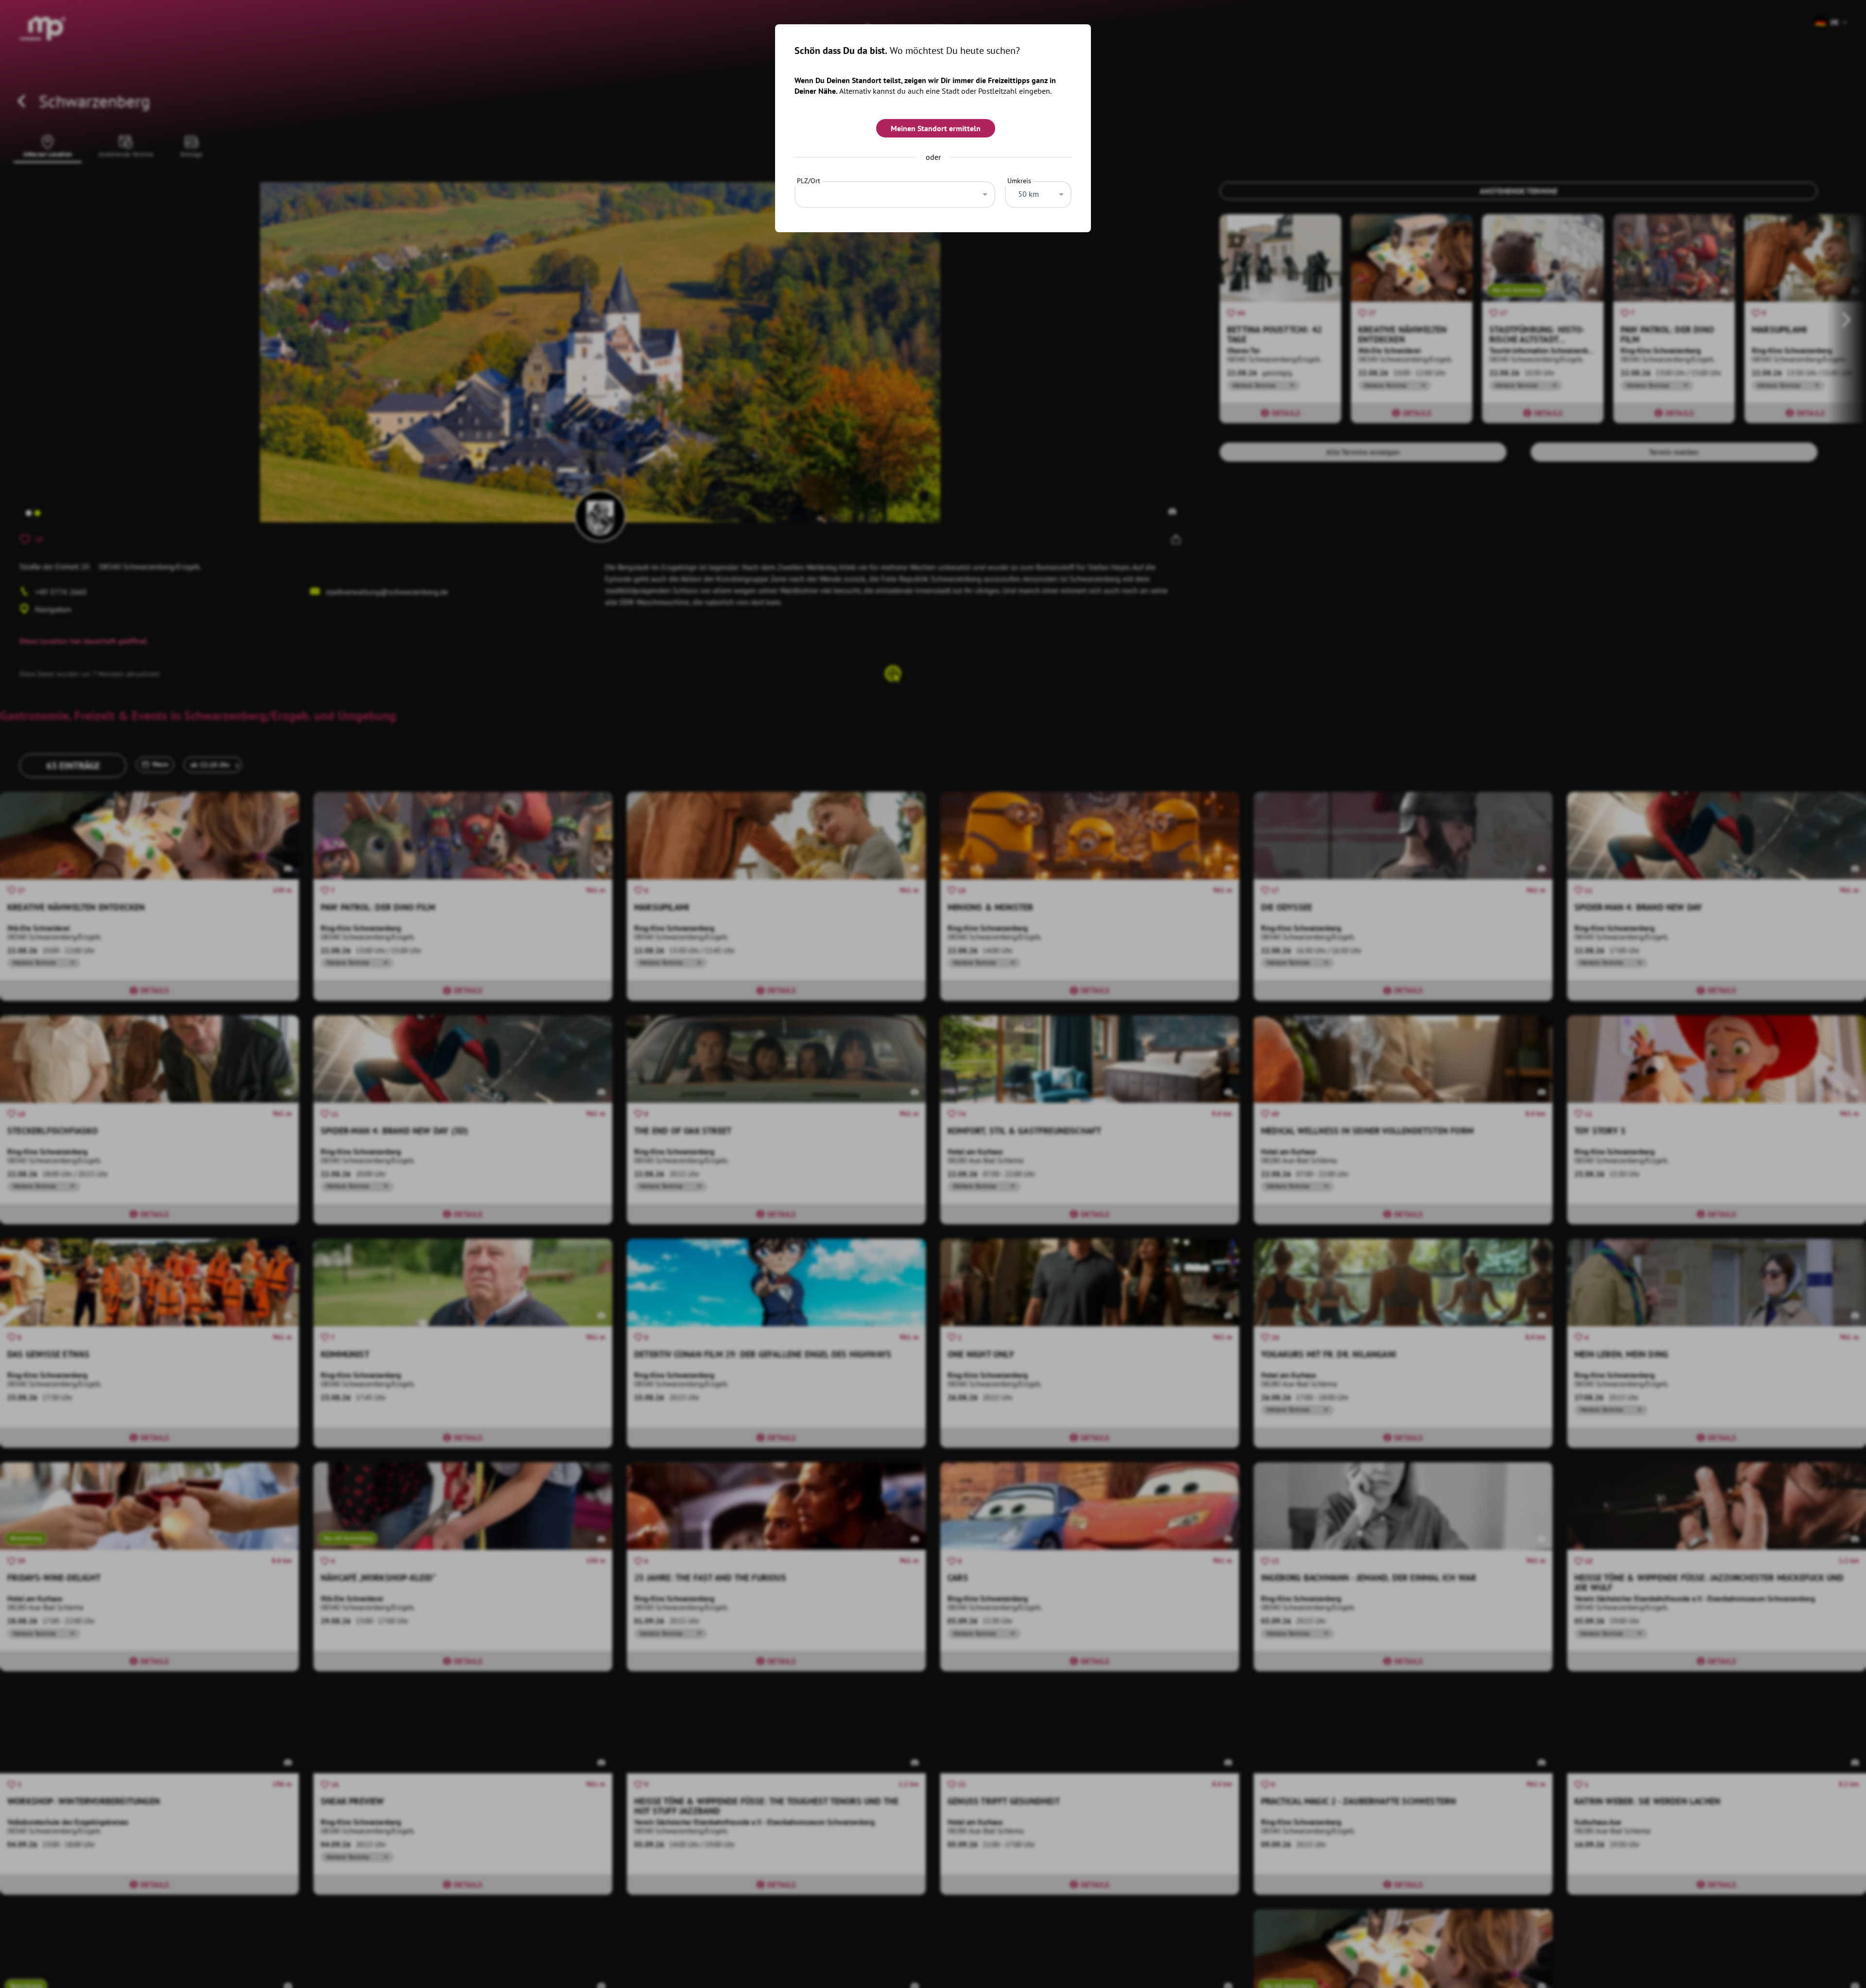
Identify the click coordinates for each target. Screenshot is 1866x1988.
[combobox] (895, 192)
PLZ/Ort (809, 181)
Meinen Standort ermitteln (936, 128)
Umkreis (1019, 181)
